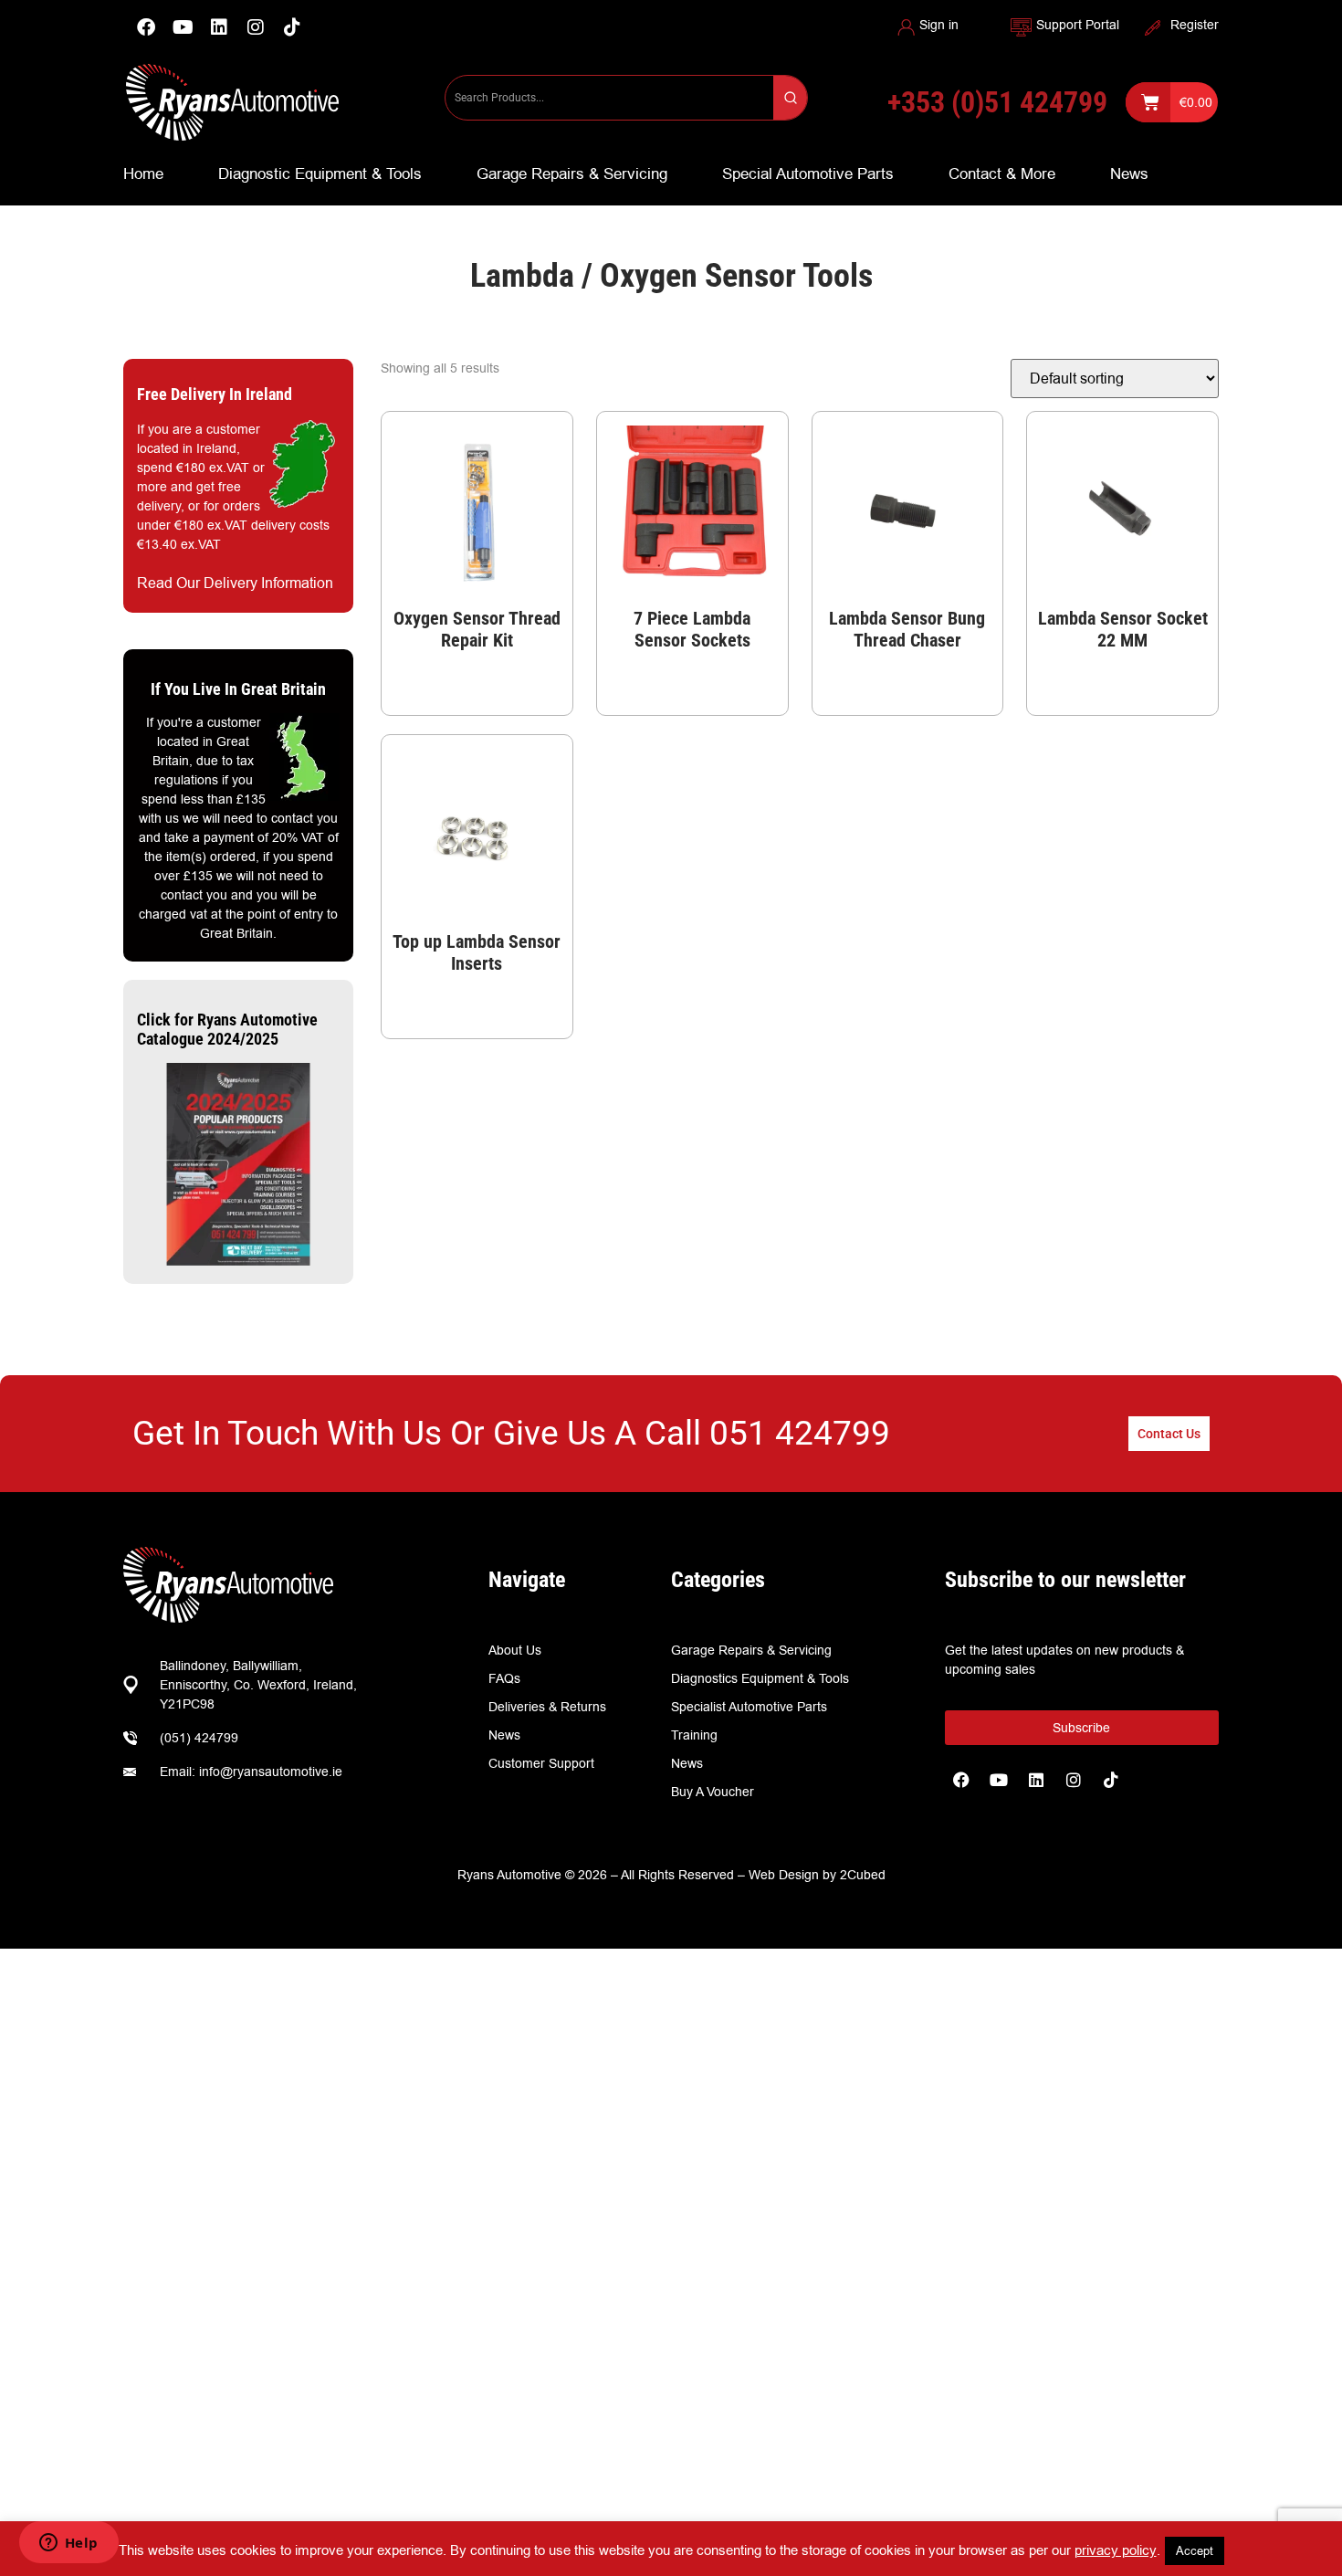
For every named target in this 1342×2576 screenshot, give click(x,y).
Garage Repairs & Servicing (572, 173)
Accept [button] (1195, 2550)
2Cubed (863, 1875)
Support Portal (1078, 25)
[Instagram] (256, 27)
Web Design (784, 1875)
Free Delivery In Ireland (215, 394)
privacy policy (1116, 2550)
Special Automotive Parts (808, 173)
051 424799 (800, 1433)
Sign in (939, 25)
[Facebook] (146, 27)
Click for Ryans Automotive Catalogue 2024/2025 (227, 1030)
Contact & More (1002, 173)
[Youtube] (183, 27)
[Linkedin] (219, 27)
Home (143, 173)
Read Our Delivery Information (235, 583)
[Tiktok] (1111, 1780)
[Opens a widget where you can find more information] (68, 2544)
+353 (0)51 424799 (997, 102)
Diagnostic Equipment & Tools (320, 173)
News (1129, 173)
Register (1195, 25)
